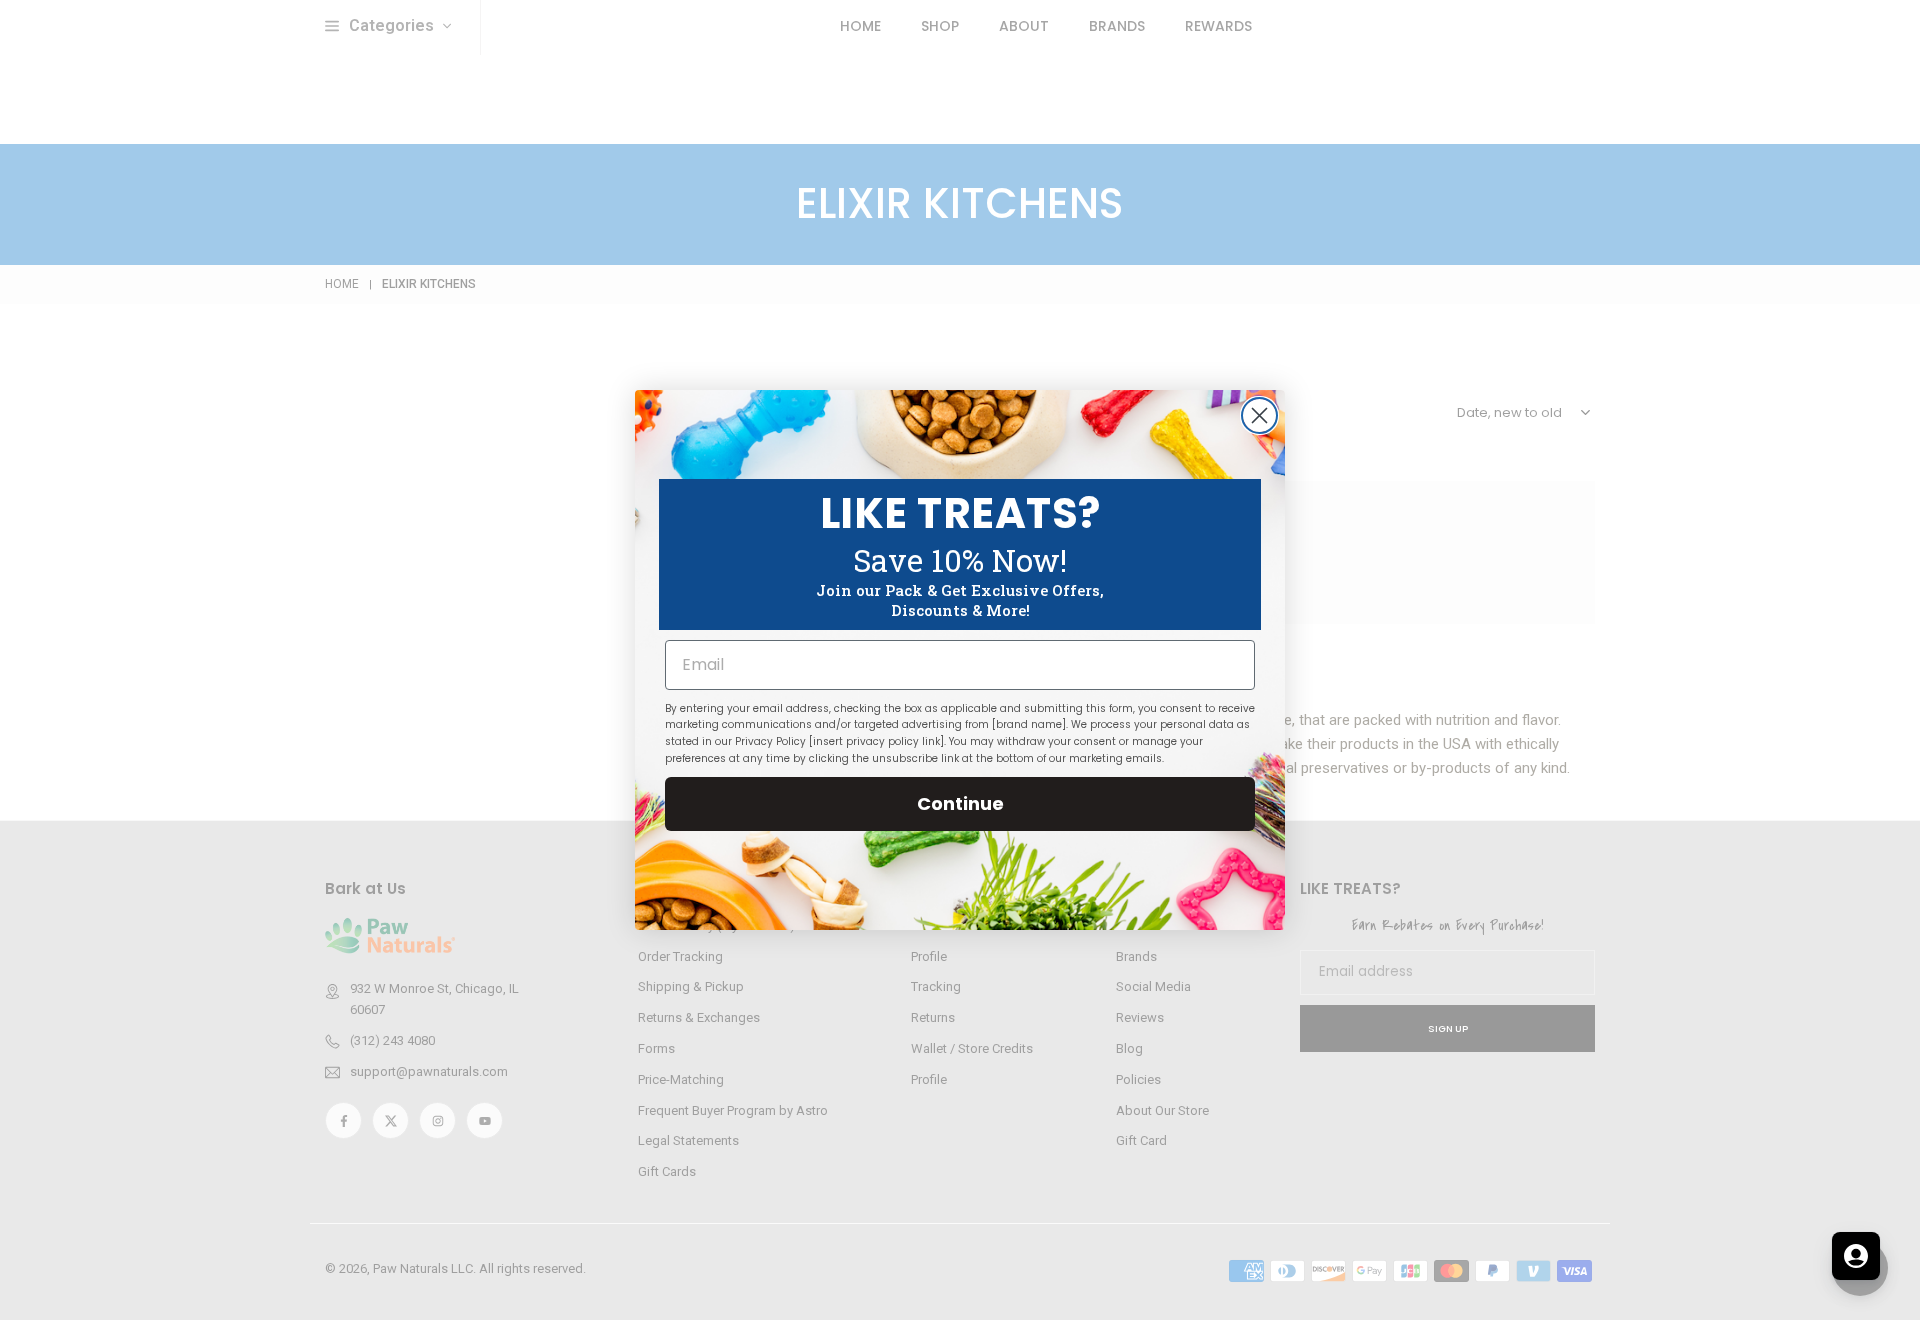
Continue (960, 803)
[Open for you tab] (1856, 1256)
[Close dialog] (1259, 415)
